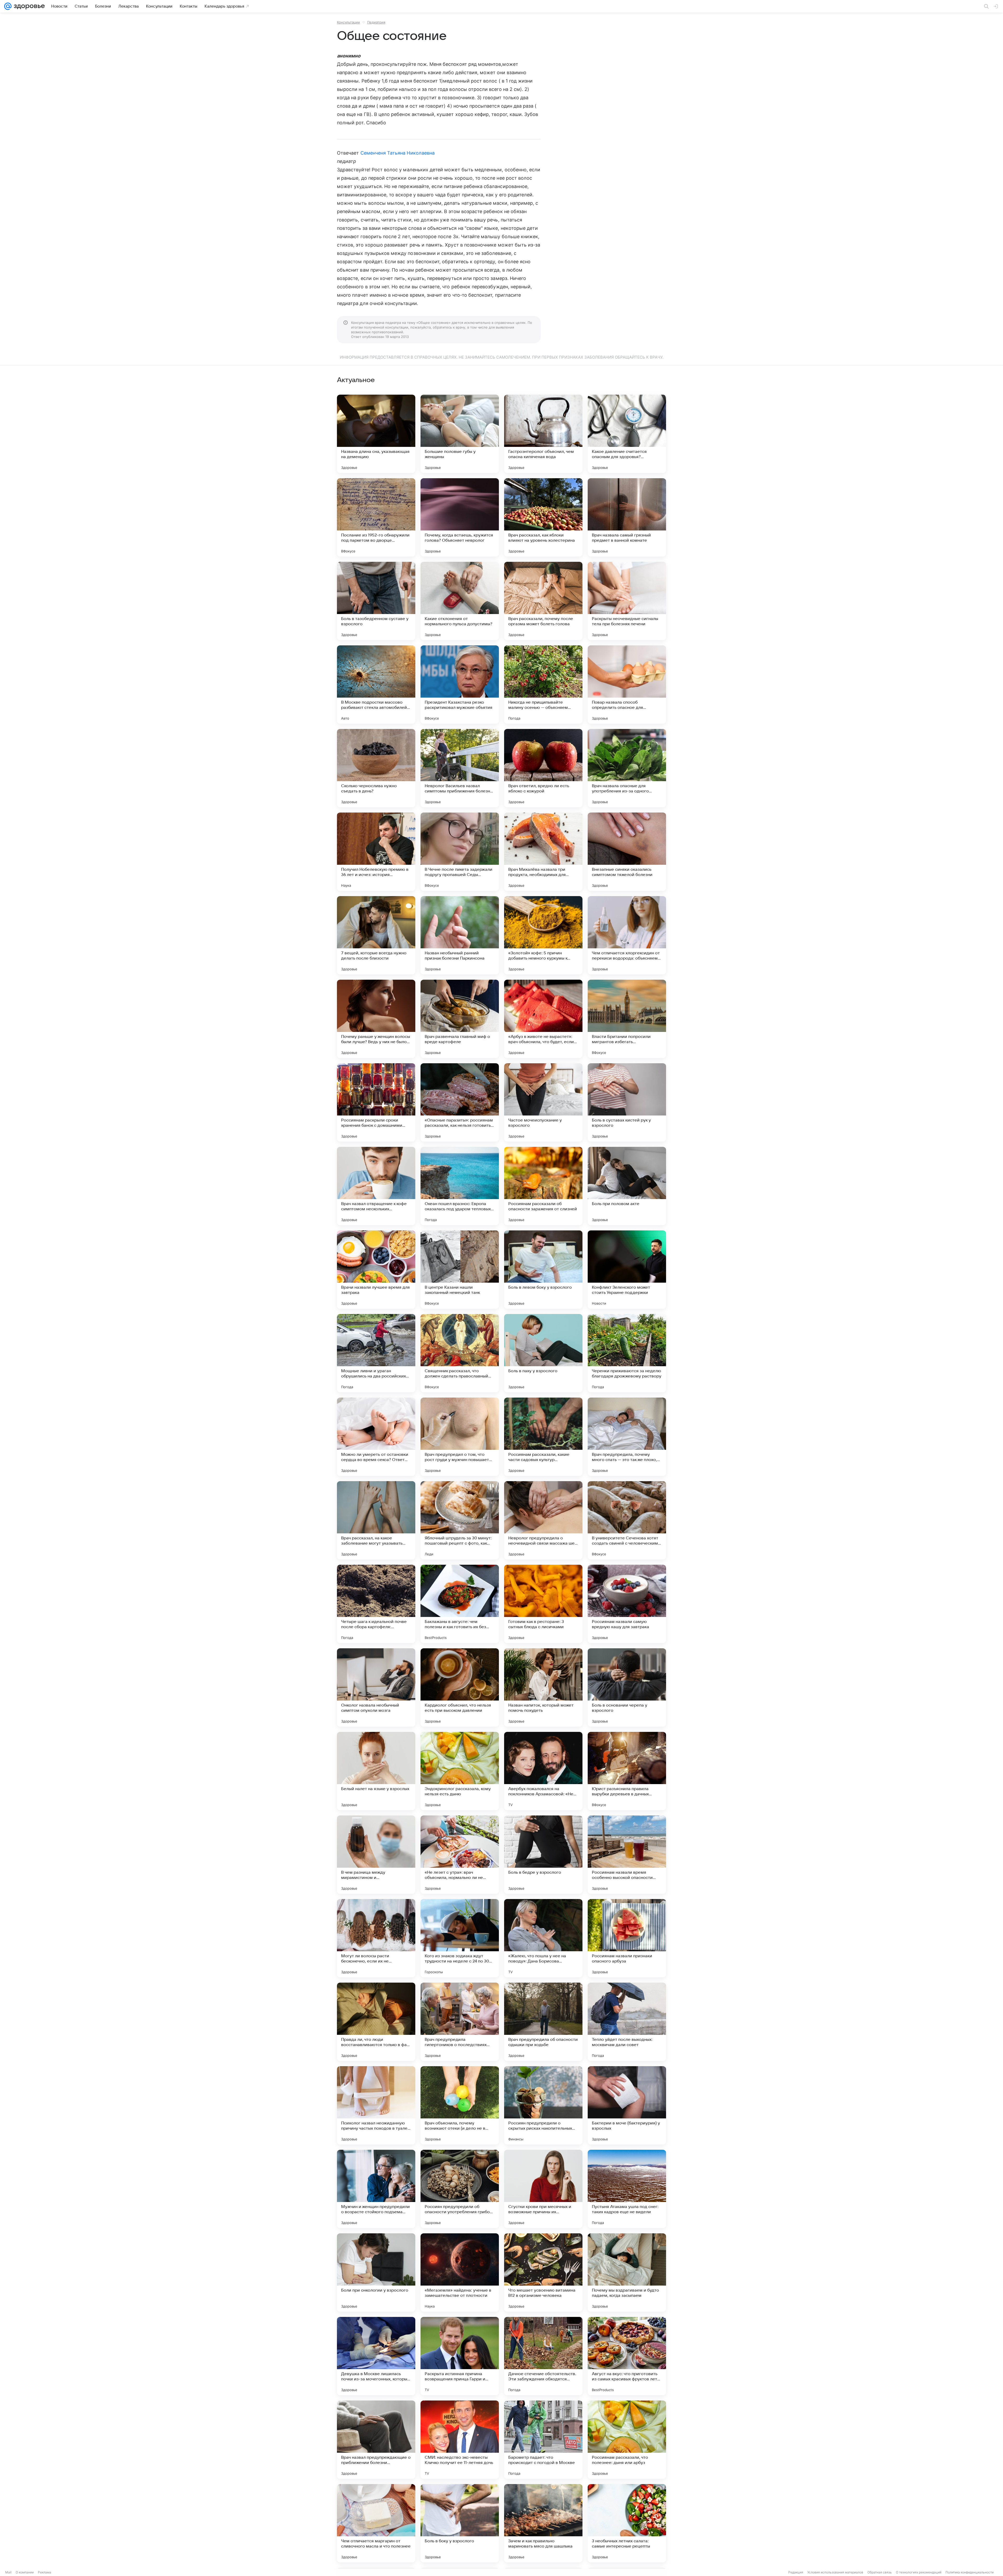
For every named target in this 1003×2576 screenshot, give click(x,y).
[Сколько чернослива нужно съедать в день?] (376, 768)
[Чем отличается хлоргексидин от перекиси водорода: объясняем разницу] (627, 935)
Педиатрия (376, 22)
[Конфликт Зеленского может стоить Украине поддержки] (627, 1270)
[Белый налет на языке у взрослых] (376, 1771)
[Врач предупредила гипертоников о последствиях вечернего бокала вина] (460, 2022)
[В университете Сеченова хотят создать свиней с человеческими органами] (627, 1520)
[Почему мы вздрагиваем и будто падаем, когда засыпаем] (627, 2273)
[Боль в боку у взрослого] (460, 2523)
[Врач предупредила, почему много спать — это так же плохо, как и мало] (627, 1437)
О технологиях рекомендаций (919, 2572)
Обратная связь (880, 2572)
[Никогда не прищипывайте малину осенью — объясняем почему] (543, 685)
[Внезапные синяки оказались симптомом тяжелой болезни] (627, 852)
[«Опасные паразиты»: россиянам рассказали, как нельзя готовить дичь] (460, 1102)
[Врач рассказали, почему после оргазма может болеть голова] (543, 601)
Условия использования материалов (835, 2572)
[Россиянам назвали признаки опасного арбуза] (627, 1938)
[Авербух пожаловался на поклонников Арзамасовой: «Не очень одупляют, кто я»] (543, 1771)
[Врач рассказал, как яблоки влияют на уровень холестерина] (543, 517)
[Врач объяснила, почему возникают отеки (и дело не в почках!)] (460, 2105)
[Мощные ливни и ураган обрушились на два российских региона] (376, 1353)
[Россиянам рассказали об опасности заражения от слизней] (543, 1186)
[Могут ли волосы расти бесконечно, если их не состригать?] (376, 1938)
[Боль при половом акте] (627, 1186)
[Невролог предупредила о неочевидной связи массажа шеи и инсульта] (543, 1520)
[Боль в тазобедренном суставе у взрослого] (376, 601)
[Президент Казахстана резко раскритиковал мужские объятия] (460, 685)
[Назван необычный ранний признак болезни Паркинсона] (460, 935)
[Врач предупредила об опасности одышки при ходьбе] (543, 2022)
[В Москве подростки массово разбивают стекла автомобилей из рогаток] (376, 685)
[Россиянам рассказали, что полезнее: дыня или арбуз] (627, 2440)
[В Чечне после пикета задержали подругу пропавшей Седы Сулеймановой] (460, 852)
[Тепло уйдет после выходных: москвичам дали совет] (627, 2022)
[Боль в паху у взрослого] (543, 1353)
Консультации (348, 22)
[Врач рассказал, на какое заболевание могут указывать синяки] (376, 1520)
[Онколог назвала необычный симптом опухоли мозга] (376, 1687)
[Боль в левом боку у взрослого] (543, 1270)
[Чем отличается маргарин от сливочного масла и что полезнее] (376, 2523)
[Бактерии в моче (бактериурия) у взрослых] (627, 2105)
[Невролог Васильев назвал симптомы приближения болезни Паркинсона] (460, 768)
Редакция (796, 2572)
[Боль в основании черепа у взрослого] (627, 1687)
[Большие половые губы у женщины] (460, 434)
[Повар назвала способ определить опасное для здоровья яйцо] (627, 685)
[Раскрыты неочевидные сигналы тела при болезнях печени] (627, 601)
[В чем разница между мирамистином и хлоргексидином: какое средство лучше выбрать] (376, 1855)
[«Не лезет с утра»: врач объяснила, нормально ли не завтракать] (460, 1855)
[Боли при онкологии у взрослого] (376, 2273)
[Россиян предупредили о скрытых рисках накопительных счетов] (543, 2105)
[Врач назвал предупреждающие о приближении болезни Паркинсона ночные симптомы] (376, 2440)
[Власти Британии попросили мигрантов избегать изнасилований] (627, 1019)
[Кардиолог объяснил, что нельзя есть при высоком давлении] (460, 1687)
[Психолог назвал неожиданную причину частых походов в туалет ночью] (376, 2105)
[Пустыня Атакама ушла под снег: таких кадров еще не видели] (627, 2189)
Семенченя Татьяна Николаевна (398, 153)
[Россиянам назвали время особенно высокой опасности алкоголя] (627, 1855)
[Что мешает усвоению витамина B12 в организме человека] (543, 2273)
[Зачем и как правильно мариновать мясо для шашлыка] (543, 2523)
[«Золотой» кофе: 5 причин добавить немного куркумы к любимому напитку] (543, 935)
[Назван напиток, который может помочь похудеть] (543, 1687)
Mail (8, 2572)
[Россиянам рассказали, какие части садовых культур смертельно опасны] (543, 1437)
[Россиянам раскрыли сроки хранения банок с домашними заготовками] (376, 1102)
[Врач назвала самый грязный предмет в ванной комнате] (627, 517)
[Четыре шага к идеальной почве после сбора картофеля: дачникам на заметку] (376, 1604)
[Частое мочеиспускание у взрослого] (543, 1102)
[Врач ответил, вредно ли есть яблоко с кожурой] (543, 768)
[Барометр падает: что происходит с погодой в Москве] (543, 2440)
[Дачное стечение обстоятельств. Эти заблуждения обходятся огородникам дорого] (543, 2356)
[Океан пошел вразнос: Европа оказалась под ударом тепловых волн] (460, 1186)
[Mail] (8, 6)
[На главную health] (28, 6)
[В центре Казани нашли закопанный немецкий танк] (460, 1270)
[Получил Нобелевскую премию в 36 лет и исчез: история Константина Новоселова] (376, 852)
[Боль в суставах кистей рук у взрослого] (627, 1102)
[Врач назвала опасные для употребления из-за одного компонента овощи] (627, 768)
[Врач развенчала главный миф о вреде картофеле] (460, 1019)
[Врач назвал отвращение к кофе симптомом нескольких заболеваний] (376, 1186)
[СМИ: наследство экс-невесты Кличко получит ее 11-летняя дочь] (460, 2440)
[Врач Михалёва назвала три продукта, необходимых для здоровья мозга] (543, 852)
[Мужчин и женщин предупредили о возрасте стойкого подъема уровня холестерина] (376, 2189)
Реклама (45, 2572)
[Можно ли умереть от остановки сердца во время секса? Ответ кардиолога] (376, 1437)
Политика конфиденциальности (970, 2572)
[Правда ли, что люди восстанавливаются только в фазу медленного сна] (376, 2022)
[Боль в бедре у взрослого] (543, 1855)
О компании (25, 2572)
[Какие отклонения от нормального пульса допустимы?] (460, 601)
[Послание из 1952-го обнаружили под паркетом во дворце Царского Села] (376, 517)
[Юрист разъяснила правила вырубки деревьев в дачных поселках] (627, 1771)
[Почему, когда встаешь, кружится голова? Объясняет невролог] (460, 517)
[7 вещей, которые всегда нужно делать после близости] (376, 935)
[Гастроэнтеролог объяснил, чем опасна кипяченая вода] (543, 434)
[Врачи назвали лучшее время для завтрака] (376, 1270)
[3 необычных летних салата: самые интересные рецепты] (627, 2523)
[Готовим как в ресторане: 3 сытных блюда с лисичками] (543, 1604)
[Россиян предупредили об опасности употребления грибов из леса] (460, 2189)
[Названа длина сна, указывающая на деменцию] (376, 434)
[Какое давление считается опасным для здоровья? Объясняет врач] (627, 434)
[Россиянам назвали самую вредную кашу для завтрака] (627, 1604)
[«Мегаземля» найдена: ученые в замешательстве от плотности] (460, 2273)
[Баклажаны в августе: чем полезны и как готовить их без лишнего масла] (460, 1604)
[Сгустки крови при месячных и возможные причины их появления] (543, 2189)
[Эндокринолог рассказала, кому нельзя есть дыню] (460, 1771)
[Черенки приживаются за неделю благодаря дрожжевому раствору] (627, 1353)
